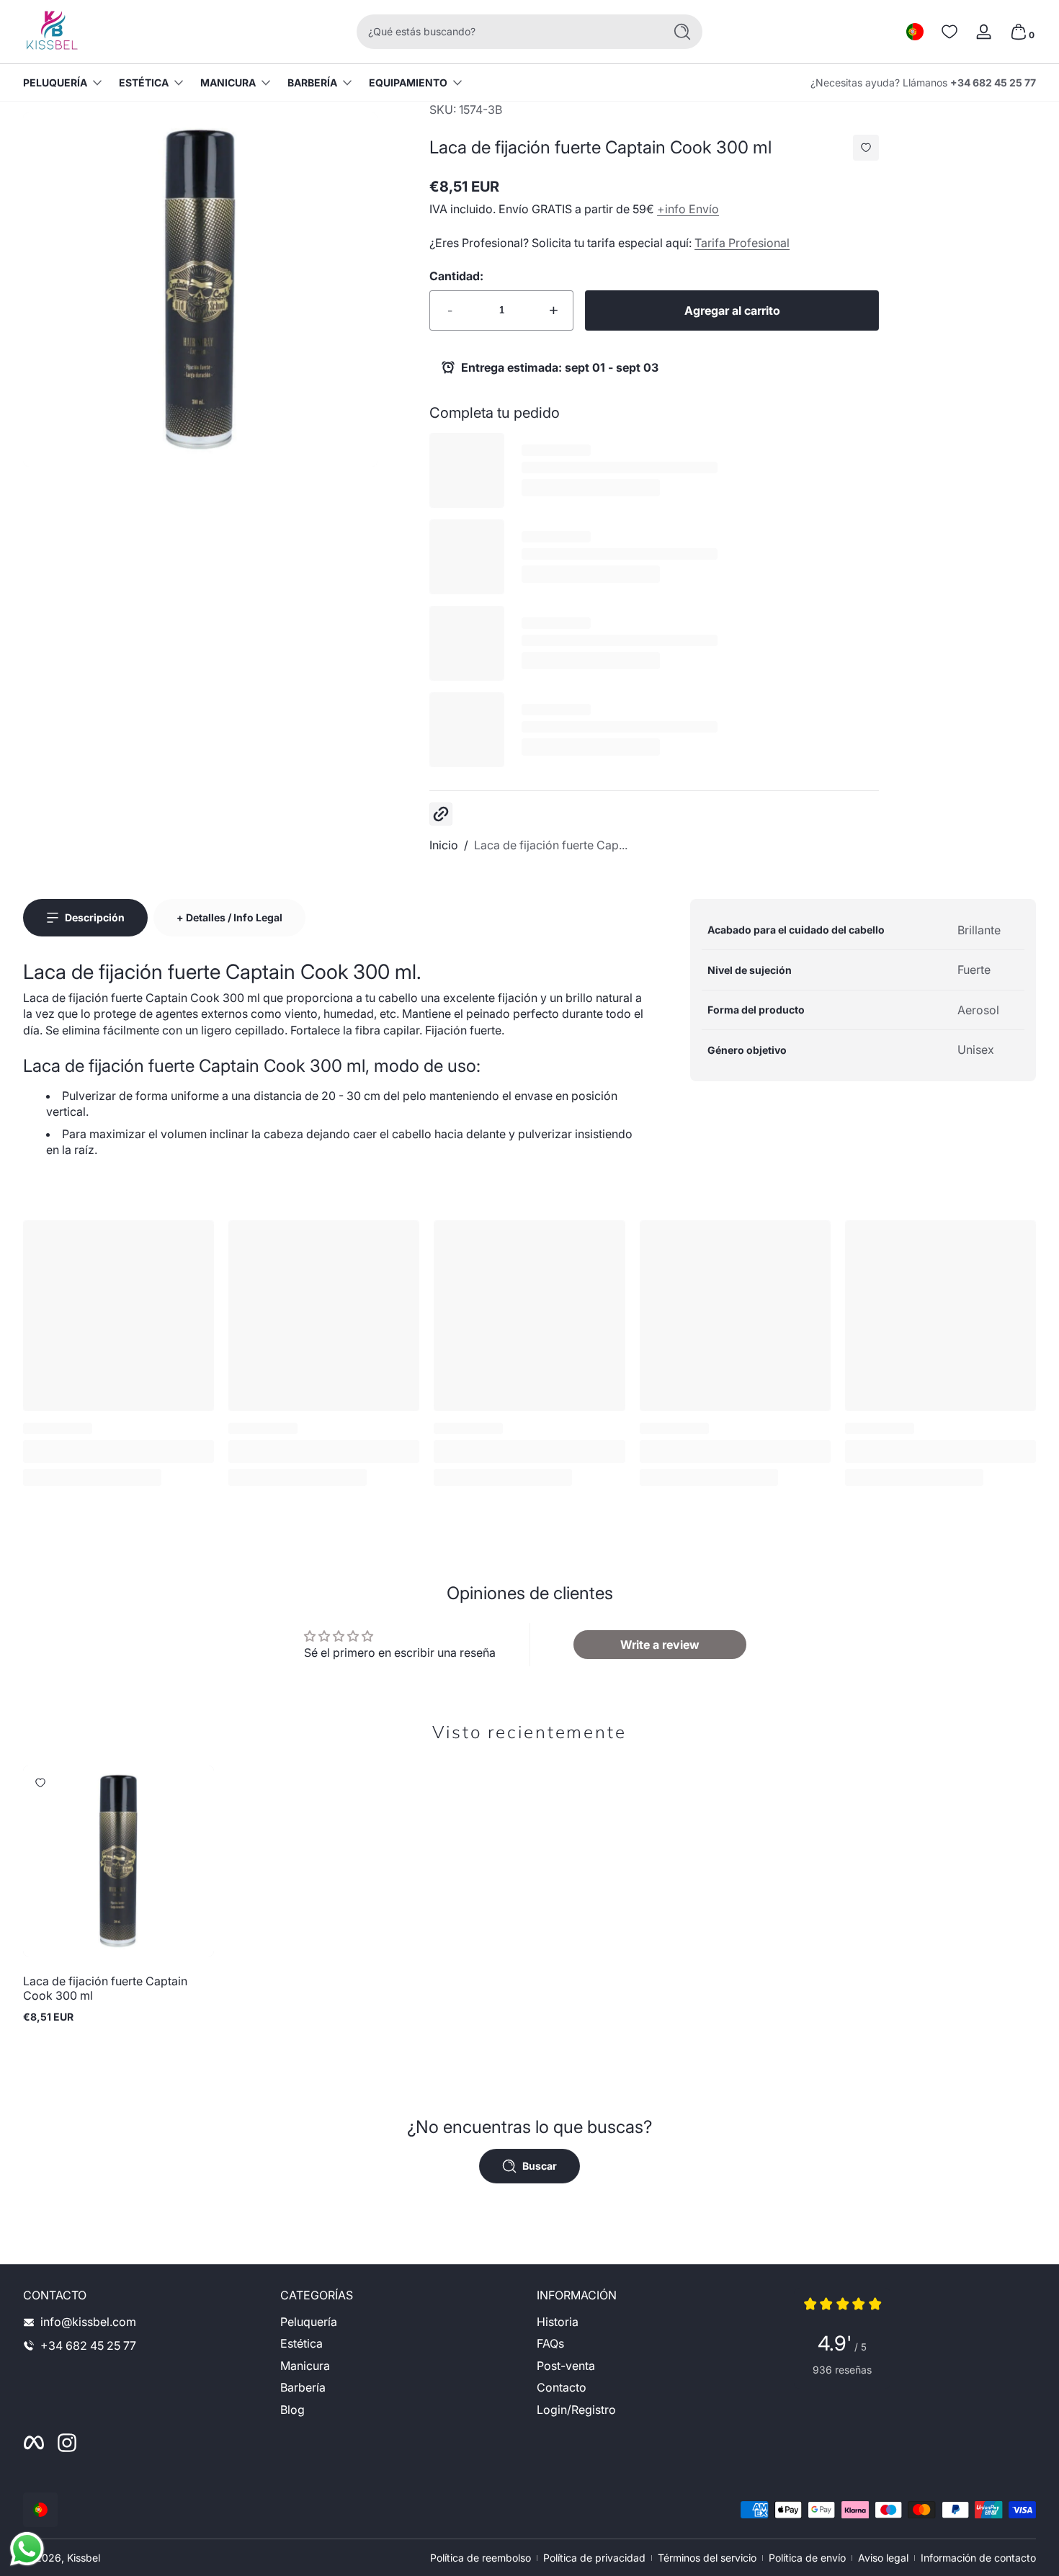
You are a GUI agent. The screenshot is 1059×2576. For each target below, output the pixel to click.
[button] (915, 32)
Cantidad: (456, 276)
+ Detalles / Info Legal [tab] (229, 917)
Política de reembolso (481, 2558)
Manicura (228, 82)
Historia (558, 2322)
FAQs (550, 2344)
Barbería (312, 82)
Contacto (562, 2388)
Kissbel (84, 2558)
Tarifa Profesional (742, 243)
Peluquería (55, 82)
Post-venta (566, 2366)
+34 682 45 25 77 (993, 82)
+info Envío (688, 209)
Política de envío (807, 2558)
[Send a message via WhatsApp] (27, 2549)
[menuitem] (402, 2322)
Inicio (444, 845)
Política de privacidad (594, 2558)
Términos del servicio (707, 2558)
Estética (144, 82)
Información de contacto (978, 2558)
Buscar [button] (540, 2166)
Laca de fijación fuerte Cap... (551, 845)
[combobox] (506, 32)
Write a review (660, 1645)
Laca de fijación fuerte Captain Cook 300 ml (105, 1988)
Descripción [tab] (95, 917)
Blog (292, 2410)
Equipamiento (408, 82)
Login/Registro (576, 2410)
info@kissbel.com (88, 2322)
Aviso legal (883, 2558)
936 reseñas (842, 2370)
